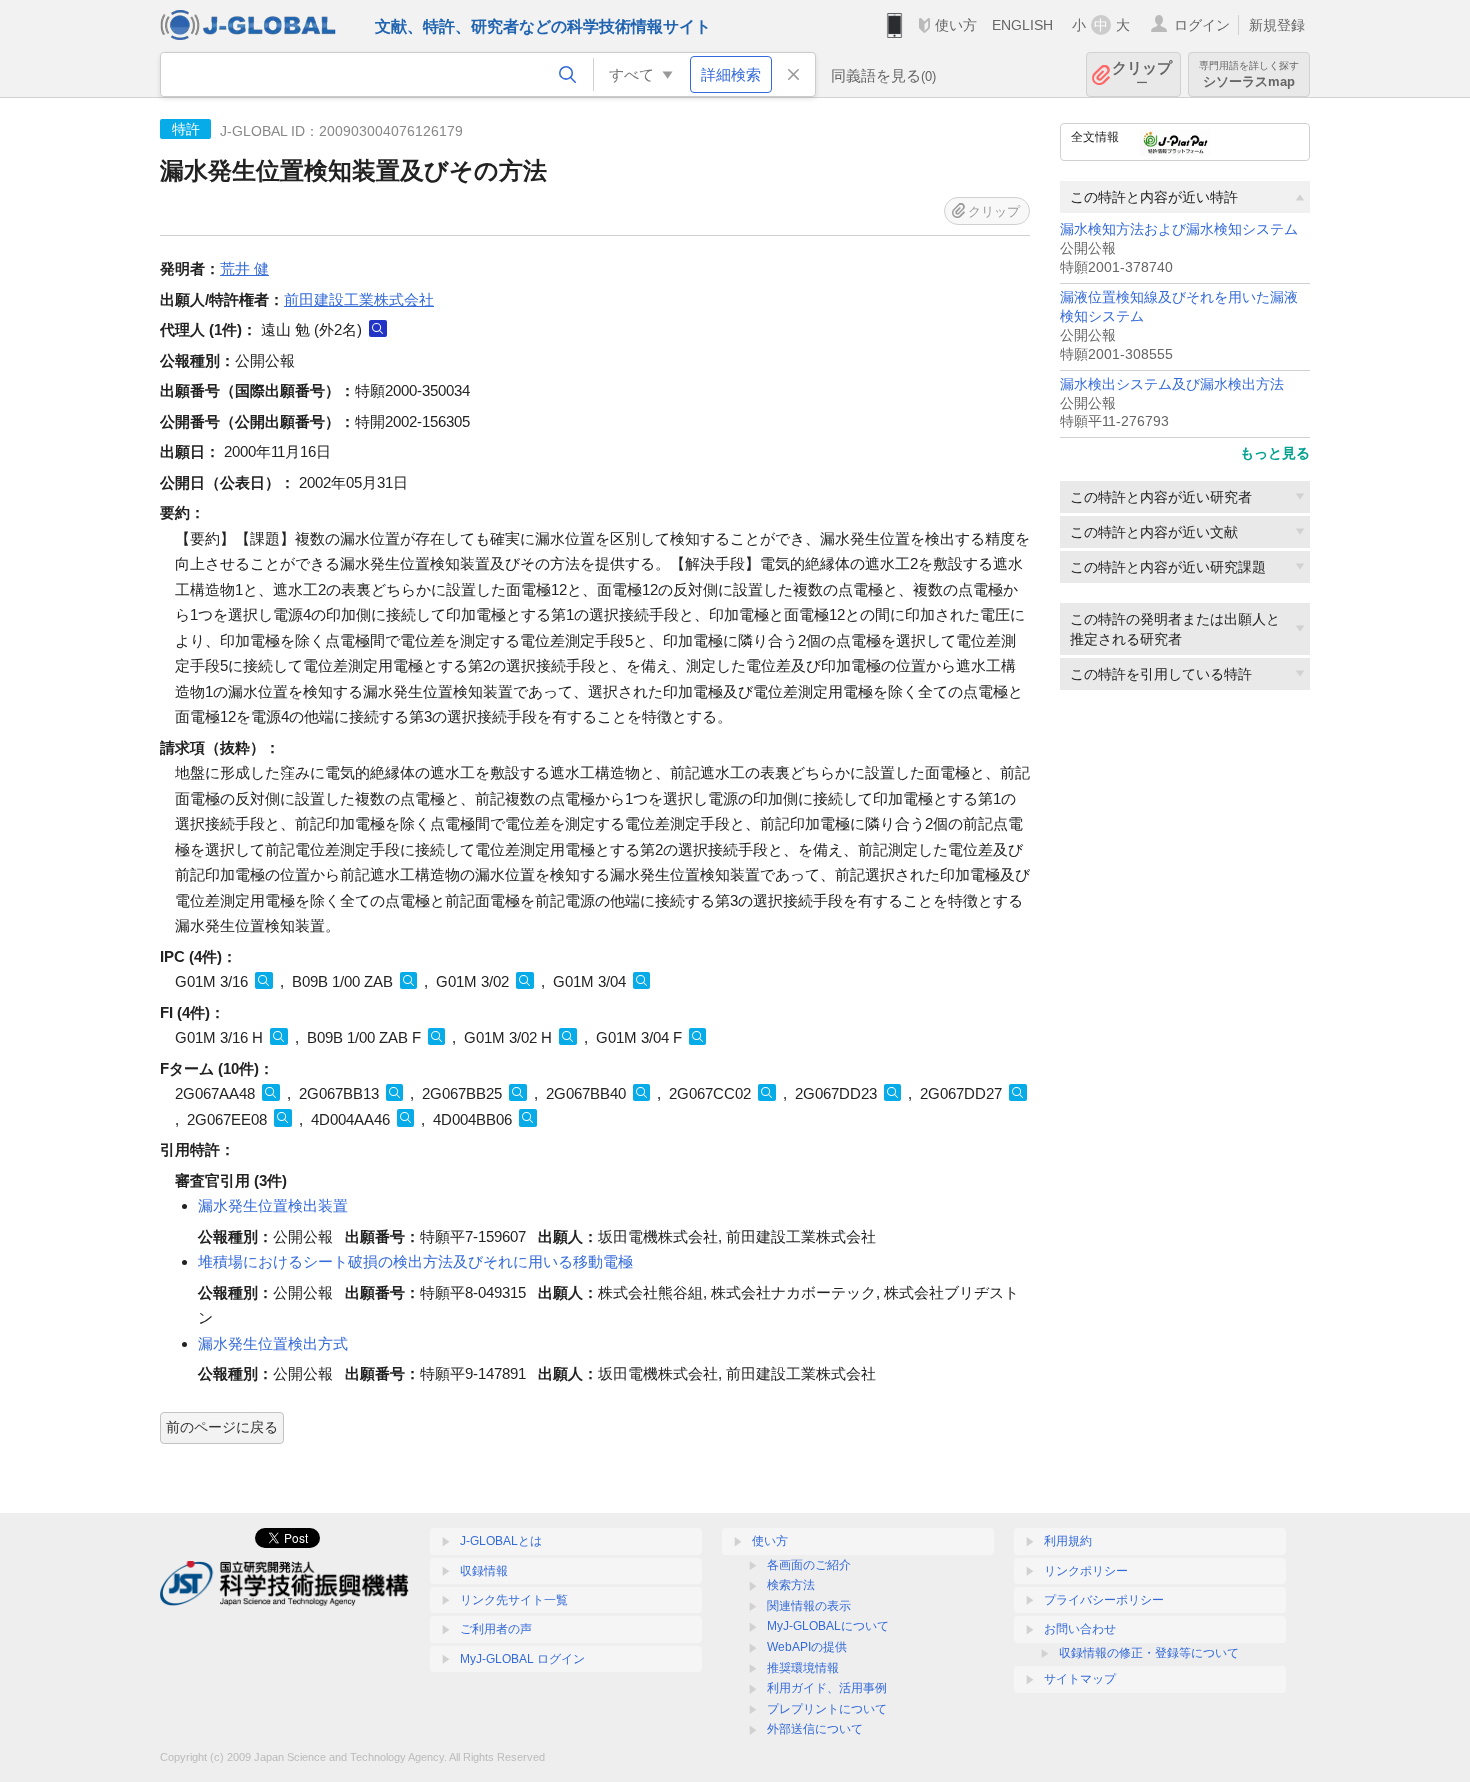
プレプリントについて (827, 1709)
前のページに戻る (222, 1427)
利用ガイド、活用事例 (827, 1688)
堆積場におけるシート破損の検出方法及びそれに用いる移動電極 (415, 1261)
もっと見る (1275, 453)
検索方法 (791, 1585)
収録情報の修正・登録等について (1149, 1653)
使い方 (956, 25)
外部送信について (815, 1729)
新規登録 (1277, 25)
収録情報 (484, 1571)
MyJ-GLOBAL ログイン (522, 1659)
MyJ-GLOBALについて (828, 1626)
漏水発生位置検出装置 (273, 1205)
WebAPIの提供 (807, 1647)
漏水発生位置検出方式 (273, 1343)
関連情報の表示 (809, 1606)
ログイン (1202, 25)
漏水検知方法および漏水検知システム (1179, 229)
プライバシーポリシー (1104, 1600)
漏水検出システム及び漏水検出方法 (1172, 384)
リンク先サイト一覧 (514, 1600)
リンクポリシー (1086, 1571)
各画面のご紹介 (809, 1565)
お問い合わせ (1080, 1629)
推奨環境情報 (803, 1668)
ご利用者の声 (496, 1629)
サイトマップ (1080, 1679)
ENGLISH (1022, 25)
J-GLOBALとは (501, 1541)
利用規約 (1068, 1541)
